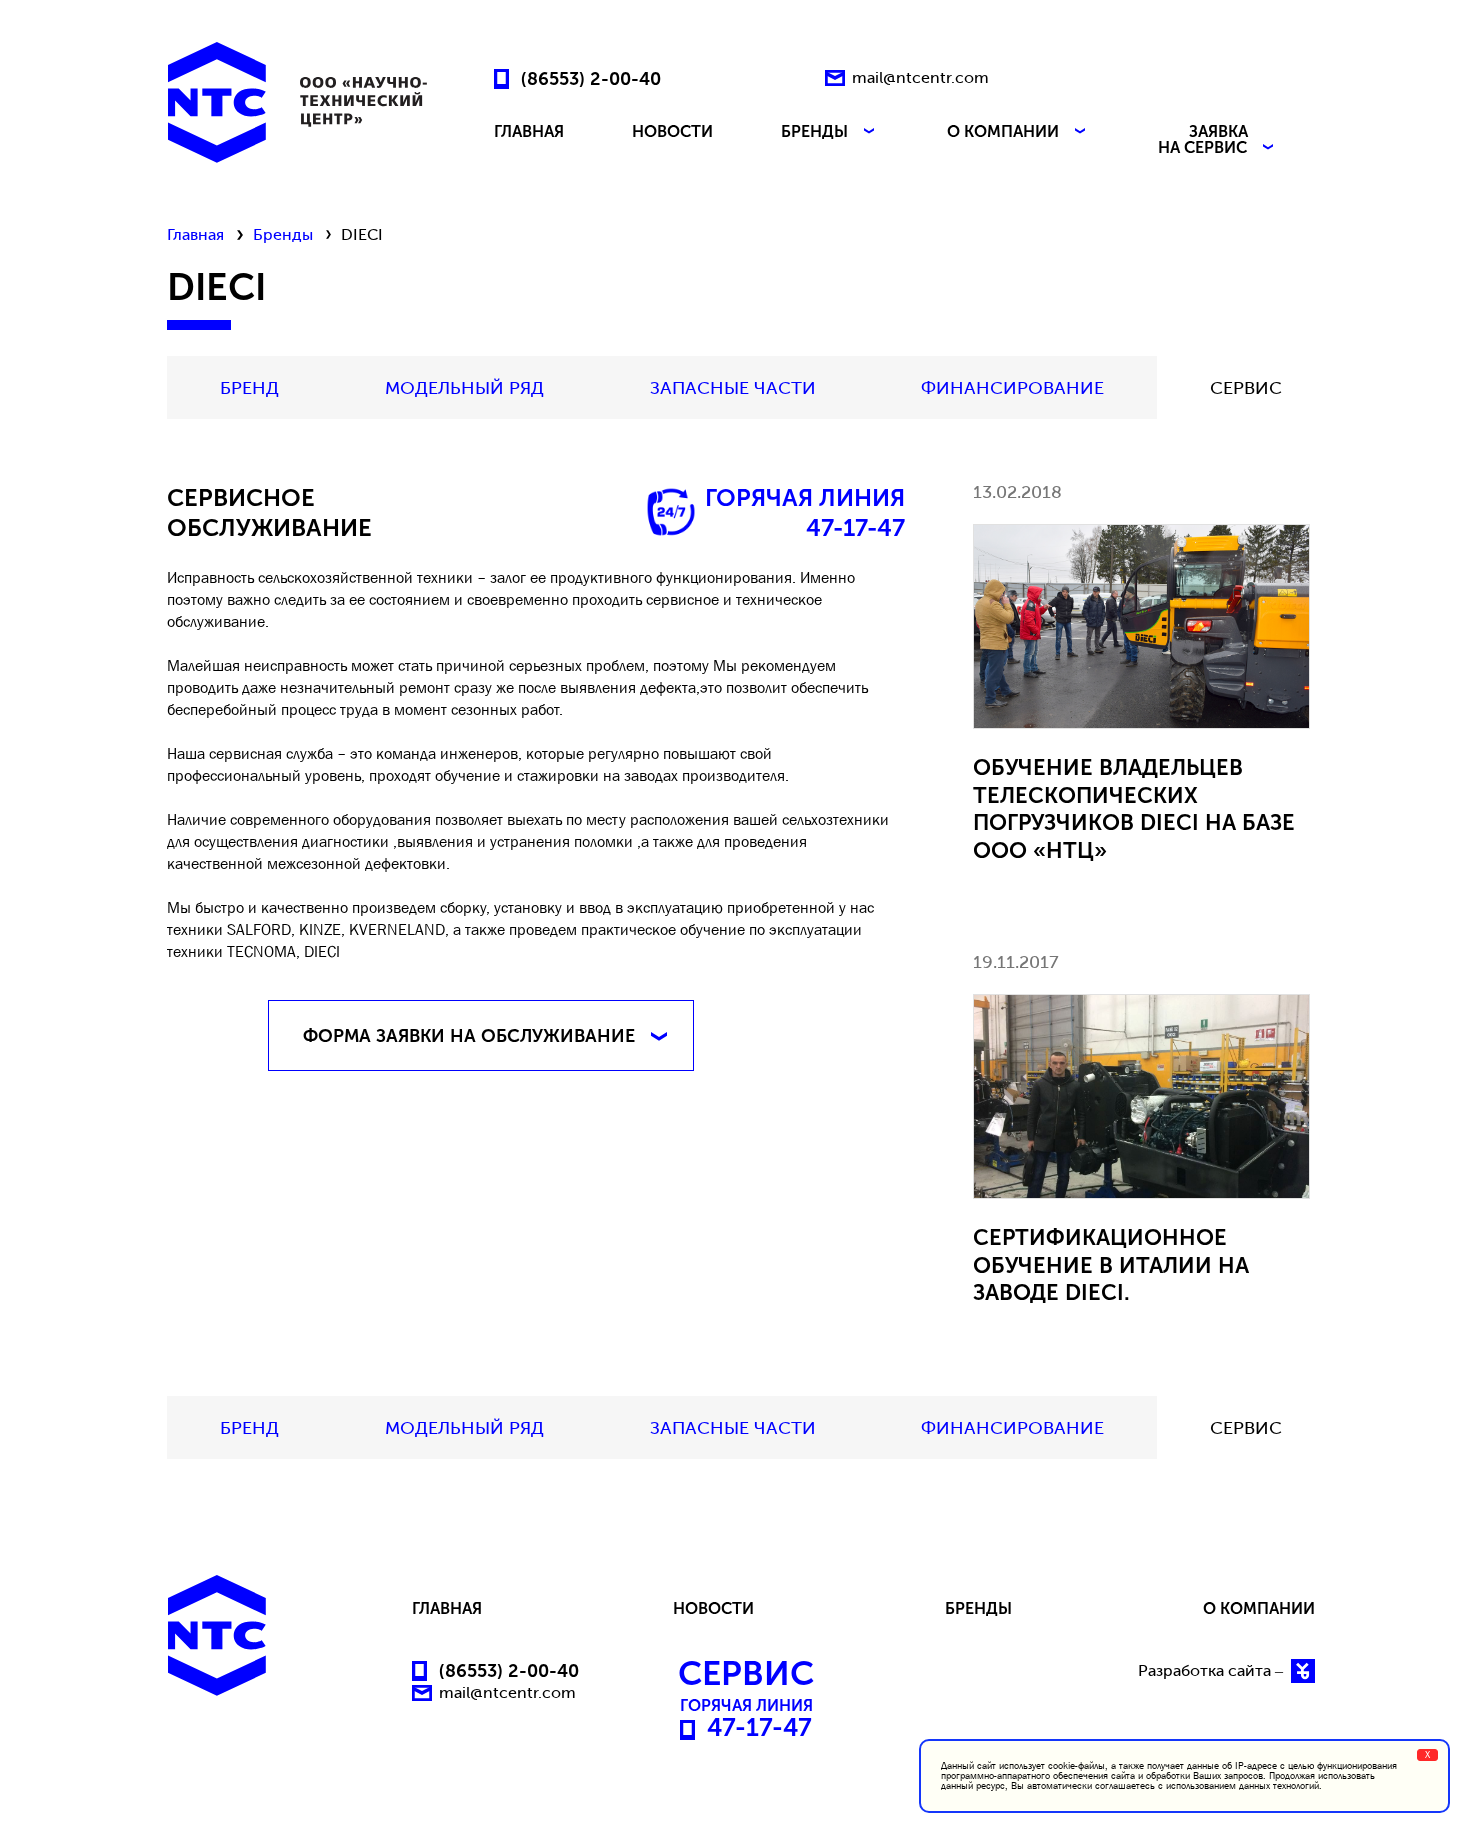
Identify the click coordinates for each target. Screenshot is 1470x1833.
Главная (195, 234)
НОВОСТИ (672, 132)
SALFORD (259, 929)
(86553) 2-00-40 (591, 78)
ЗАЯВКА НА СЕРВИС (1204, 140)
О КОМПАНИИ (1005, 132)
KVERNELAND (397, 929)
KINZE (320, 929)
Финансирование (1012, 388)
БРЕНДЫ (816, 132)
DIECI (322, 951)
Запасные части (733, 388)
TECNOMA (261, 951)
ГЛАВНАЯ (529, 132)
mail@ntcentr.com (920, 77)
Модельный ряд (464, 388)
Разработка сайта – (1212, 1670)
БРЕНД (249, 388)
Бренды (283, 234)
